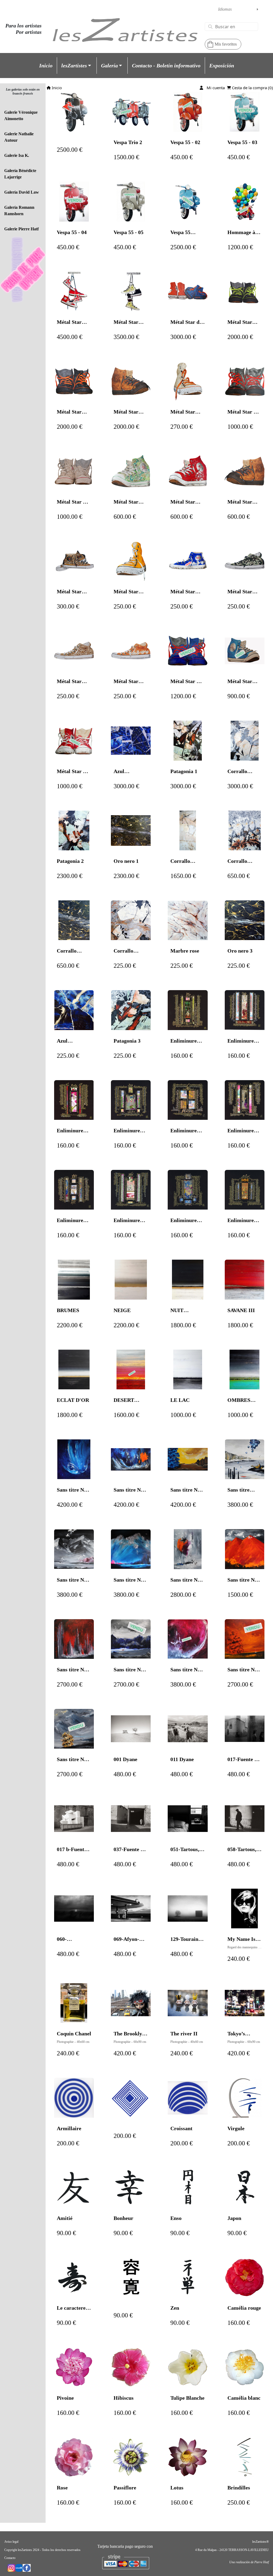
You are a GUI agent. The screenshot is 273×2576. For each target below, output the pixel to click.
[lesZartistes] (125, 34)
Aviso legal (11, 2542)
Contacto (10, 2558)
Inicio (56, 88)
